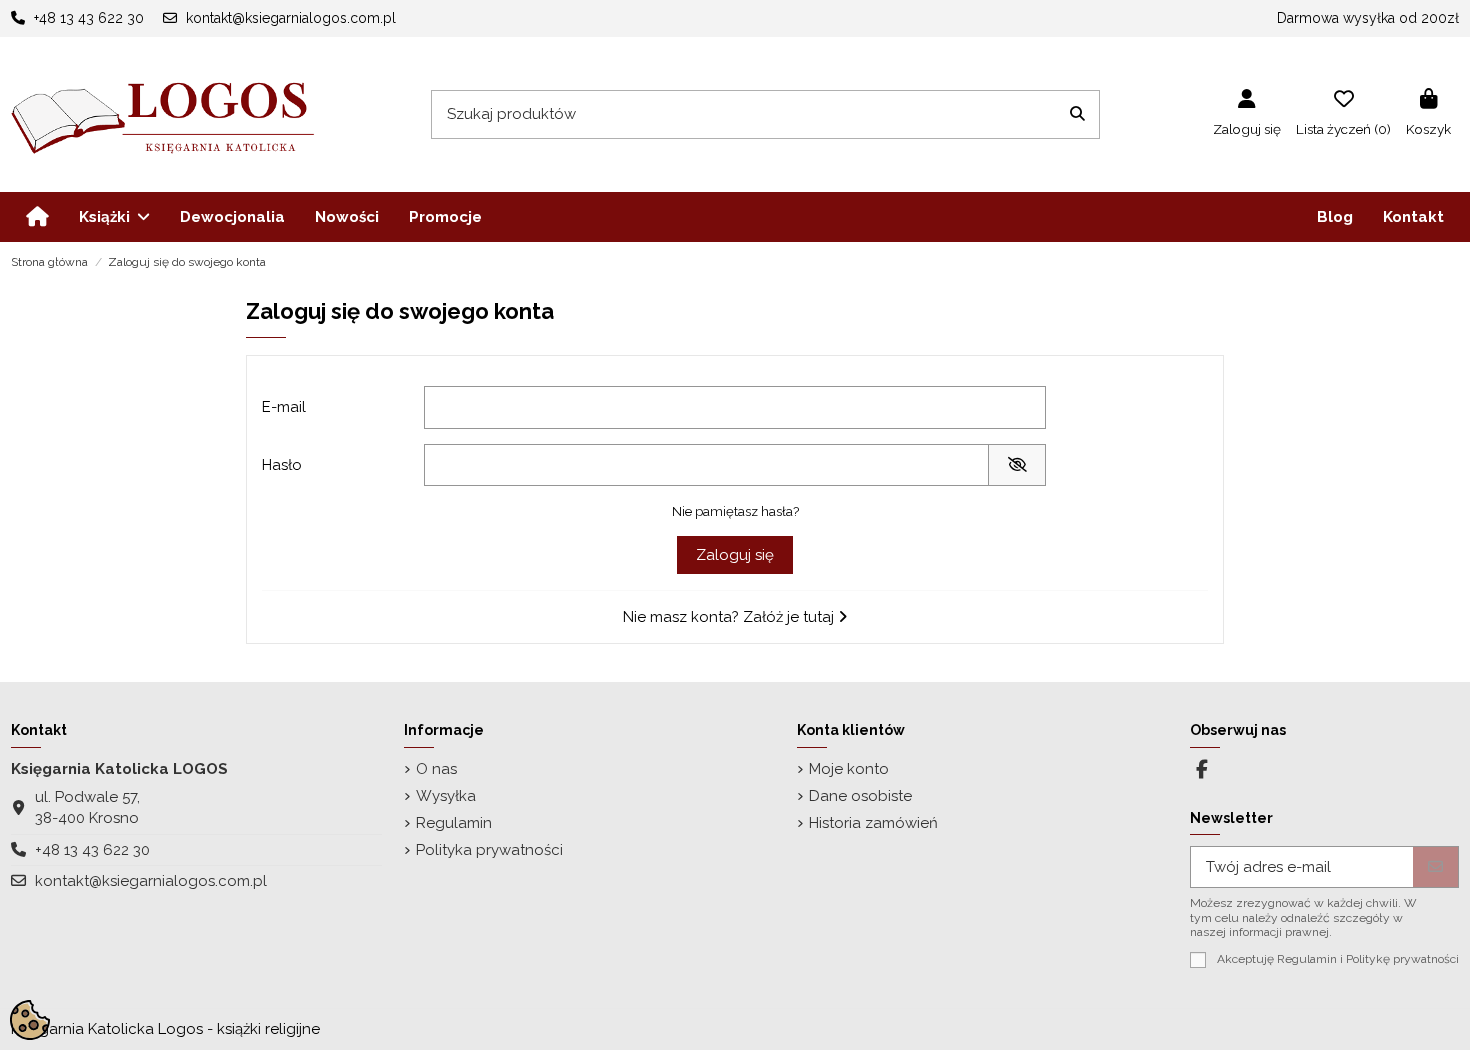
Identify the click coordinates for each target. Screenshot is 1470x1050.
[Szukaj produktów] (1077, 114)
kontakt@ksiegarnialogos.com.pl (151, 881)
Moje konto (849, 769)
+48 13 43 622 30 (92, 850)
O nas (436, 769)
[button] (114, 217)
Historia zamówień (873, 823)
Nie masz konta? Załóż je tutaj (730, 617)
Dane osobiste (860, 796)
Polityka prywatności (489, 850)
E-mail (284, 407)
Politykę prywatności (1402, 959)
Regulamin (454, 823)
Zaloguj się (735, 555)
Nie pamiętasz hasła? (735, 511)
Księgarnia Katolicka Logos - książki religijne (165, 1029)
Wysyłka (446, 796)
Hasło (282, 465)
